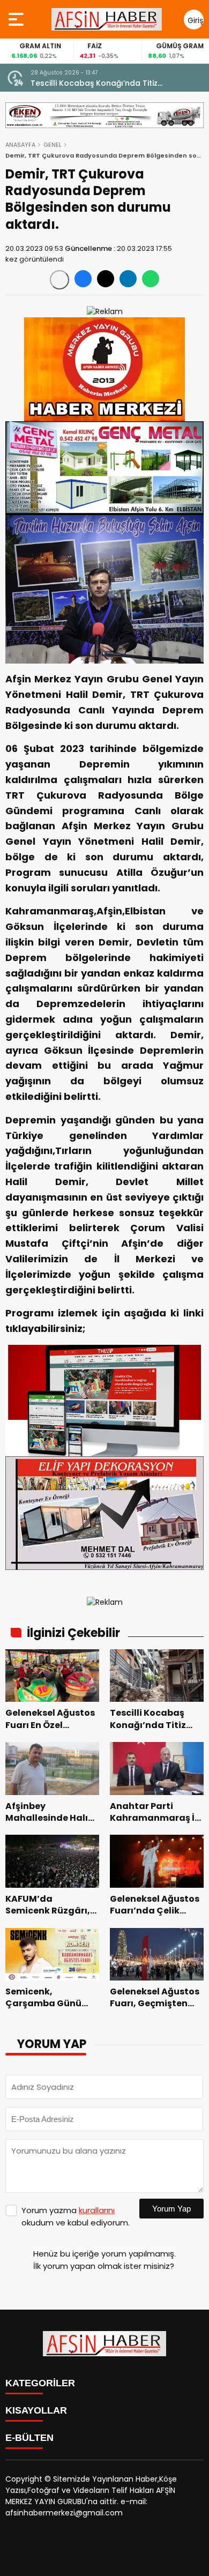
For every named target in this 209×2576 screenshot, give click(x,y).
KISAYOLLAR (36, 2410)
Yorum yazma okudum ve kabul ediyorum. (76, 2216)
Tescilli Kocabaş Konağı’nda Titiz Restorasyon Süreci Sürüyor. (94, 83)
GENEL (53, 145)
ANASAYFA (20, 145)
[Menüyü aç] (17, 19)
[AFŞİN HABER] (107, 19)
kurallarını (97, 2210)
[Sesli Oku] (59, 280)
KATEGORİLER (40, 2383)
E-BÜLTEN (29, 2438)
